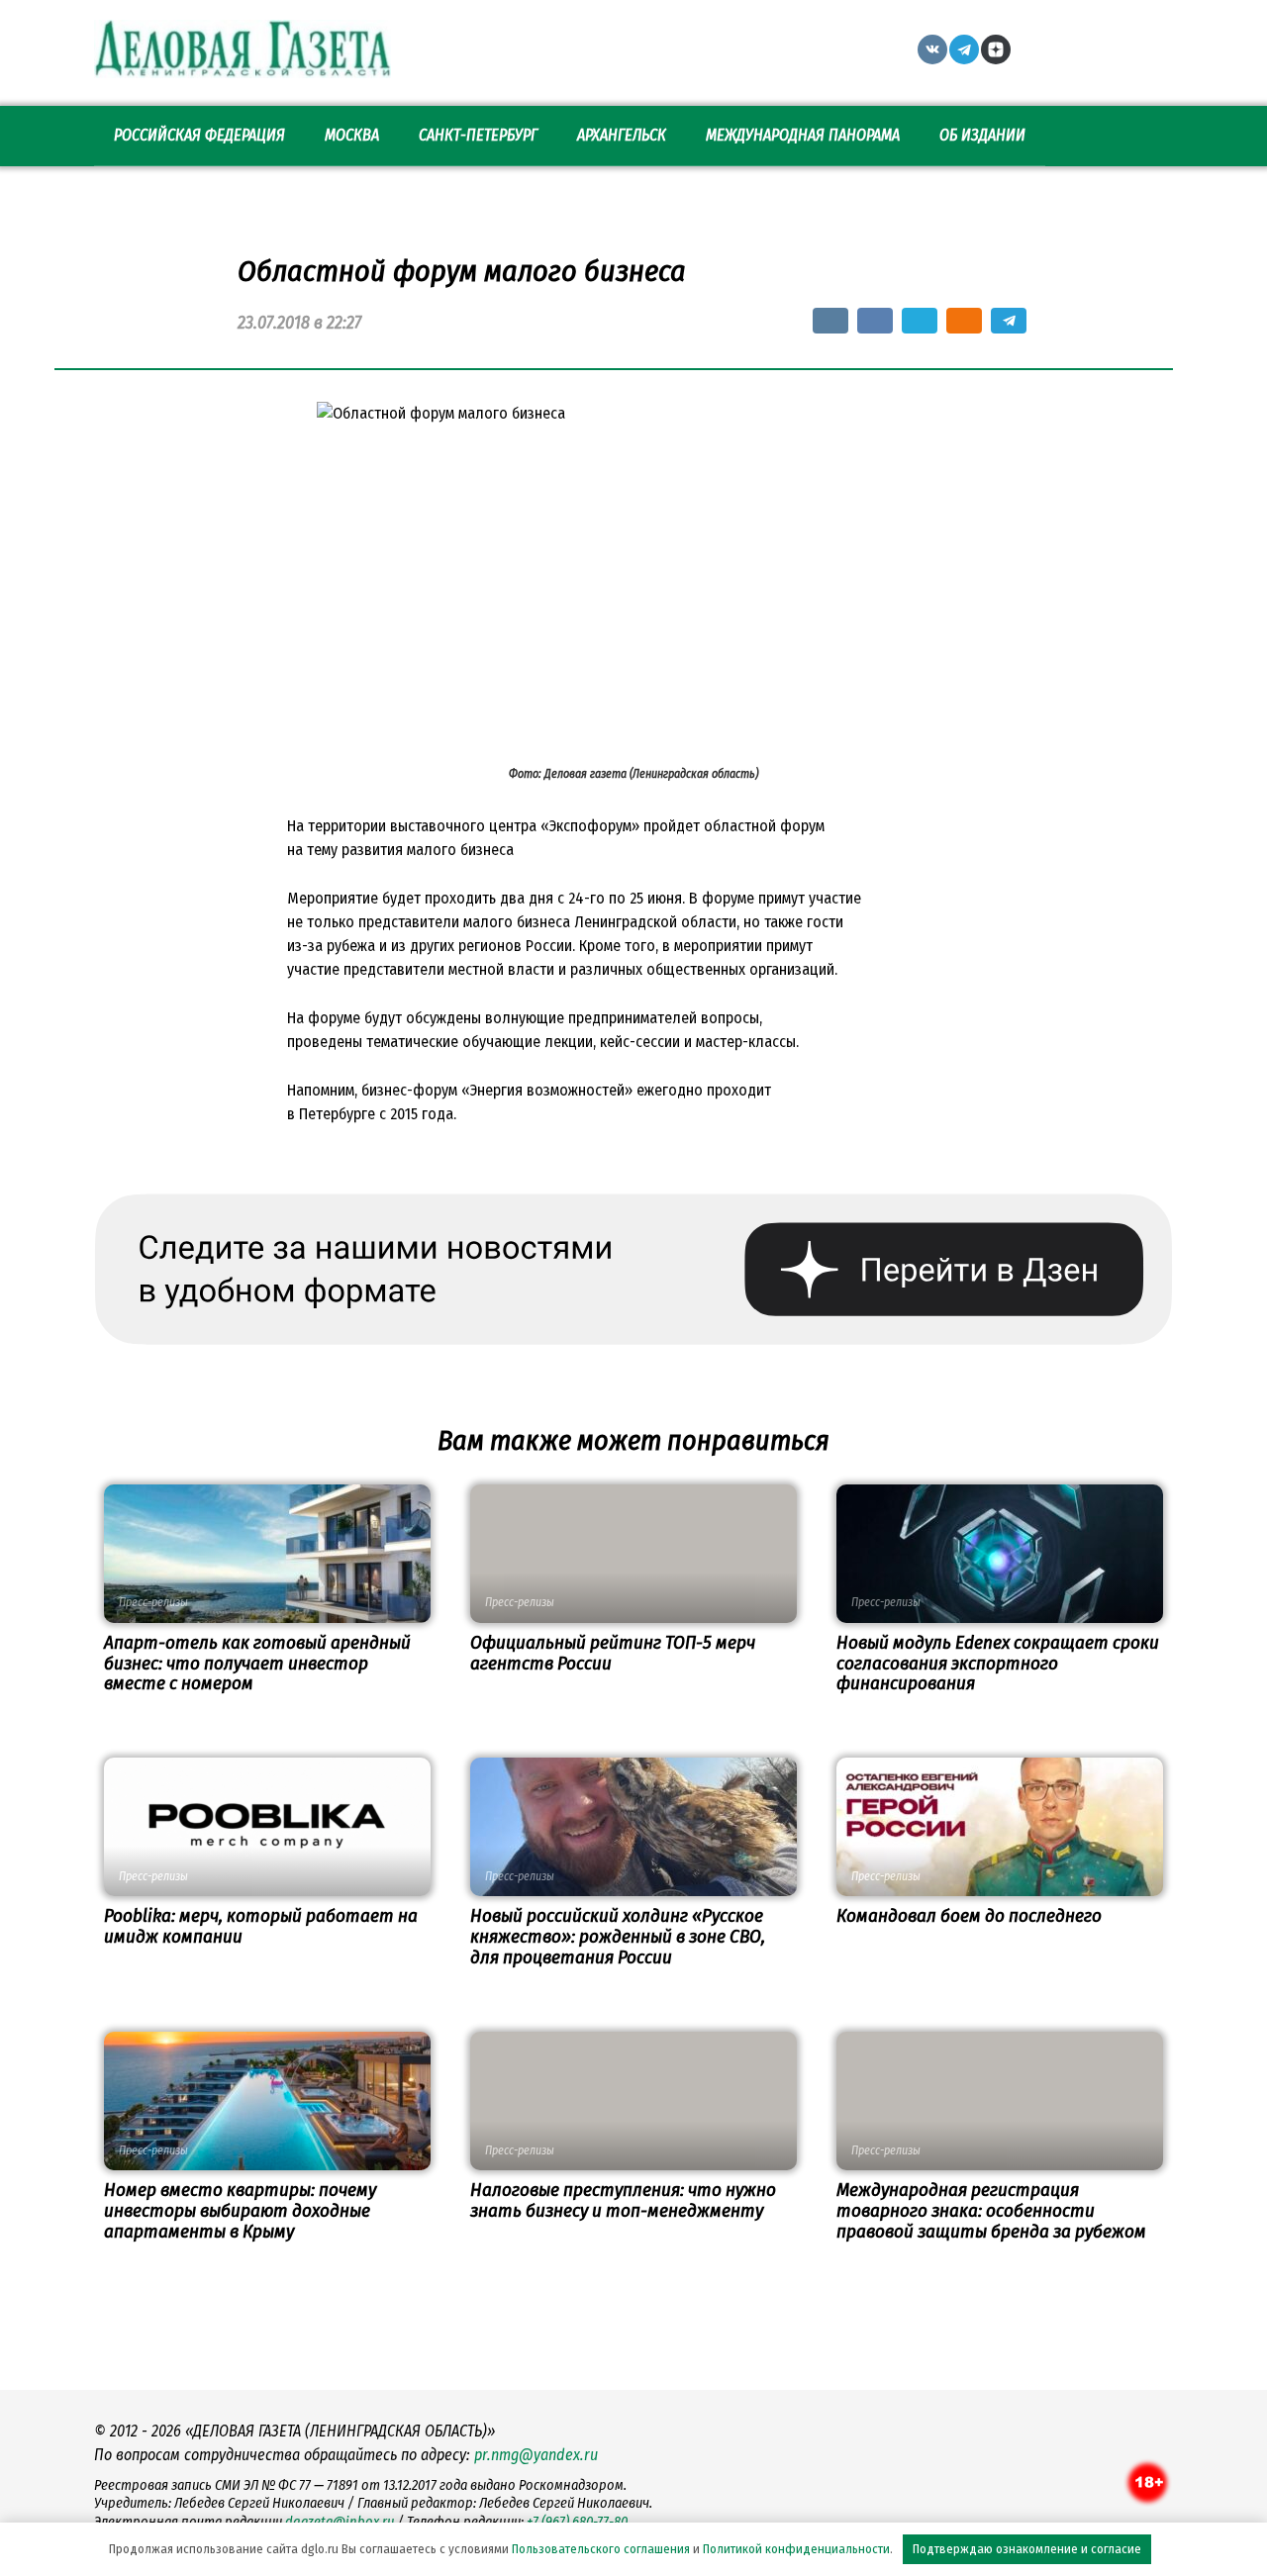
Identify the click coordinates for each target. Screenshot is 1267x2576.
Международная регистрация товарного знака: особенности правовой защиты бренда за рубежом (991, 2210)
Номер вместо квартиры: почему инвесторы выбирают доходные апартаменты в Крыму (240, 2210)
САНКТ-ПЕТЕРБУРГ (478, 135)
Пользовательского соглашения (601, 2549)
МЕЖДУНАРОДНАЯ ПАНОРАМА (803, 135)
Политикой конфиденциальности (796, 2549)
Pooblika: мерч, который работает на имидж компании (261, 1926)
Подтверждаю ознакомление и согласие (1027, 2549)
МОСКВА (352, 135)
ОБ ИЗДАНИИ (982, 135)
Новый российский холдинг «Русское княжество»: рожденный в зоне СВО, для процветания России (618, 1936)
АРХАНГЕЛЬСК (622, 135)
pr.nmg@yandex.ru (536, 2455)
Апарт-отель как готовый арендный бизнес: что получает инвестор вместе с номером (257, 1663)
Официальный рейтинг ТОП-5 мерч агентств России (613, 1653)
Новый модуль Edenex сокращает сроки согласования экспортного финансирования (998, 1663)
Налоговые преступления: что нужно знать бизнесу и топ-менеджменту (623, 2200)
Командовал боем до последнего (969, 1915)
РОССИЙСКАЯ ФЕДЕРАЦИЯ (199, 135)
